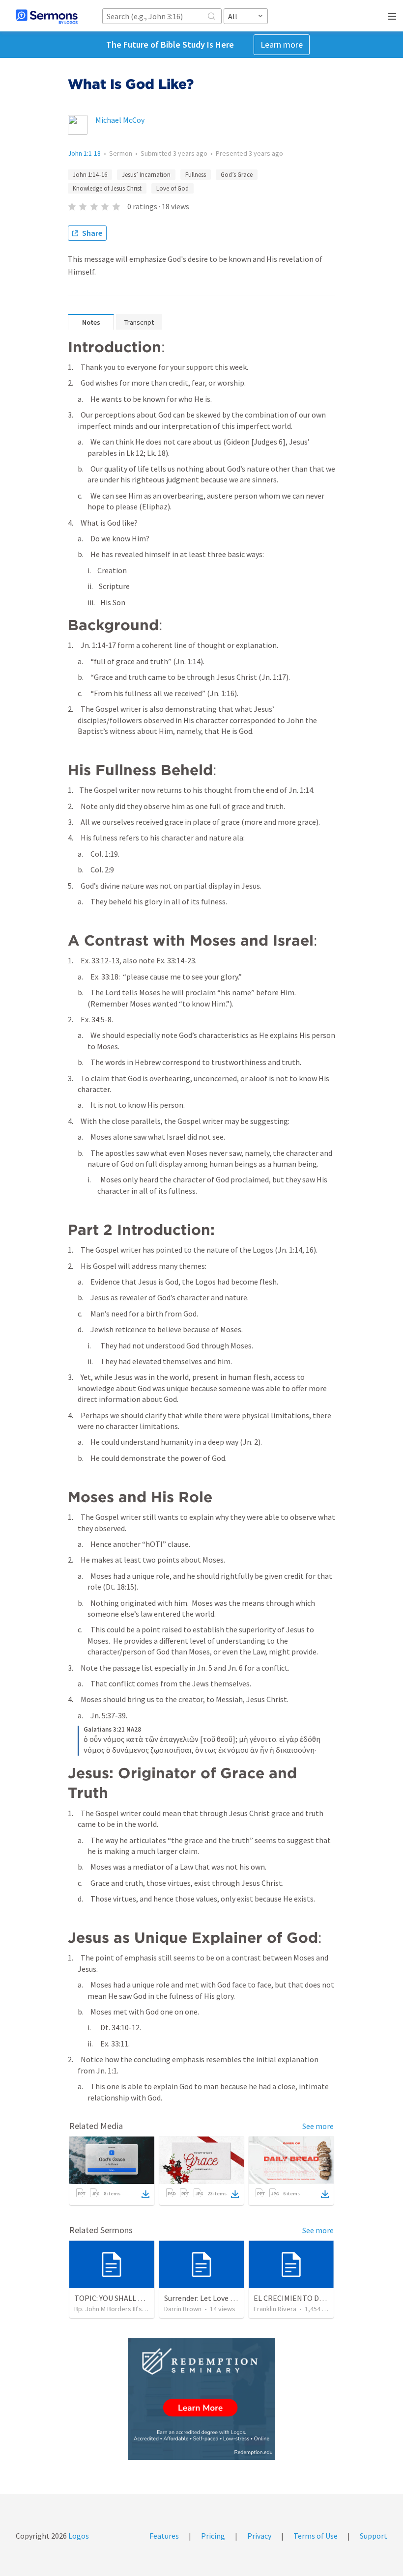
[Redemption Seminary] (201, 2399)
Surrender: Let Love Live (204, 2298)
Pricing (213, 2536)
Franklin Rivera (275, 2309)
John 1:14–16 (90, 175)
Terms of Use (316, 2536)
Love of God (173, 188)
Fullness (196, 175)
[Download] (145, 2194)
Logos (78, 2536)
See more (318, 2126)
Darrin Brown (183, 2309)
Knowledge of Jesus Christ (107, 188)
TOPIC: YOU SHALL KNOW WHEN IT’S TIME (145, 2298)
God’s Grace (237, 175)
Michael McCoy (120, 120)
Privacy (259, 2536)
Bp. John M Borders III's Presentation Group (138, 2309)
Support (374, 2536)
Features (164, 2536)
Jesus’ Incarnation (146, 175)
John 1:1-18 (84, 153)
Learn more (282, 44)
